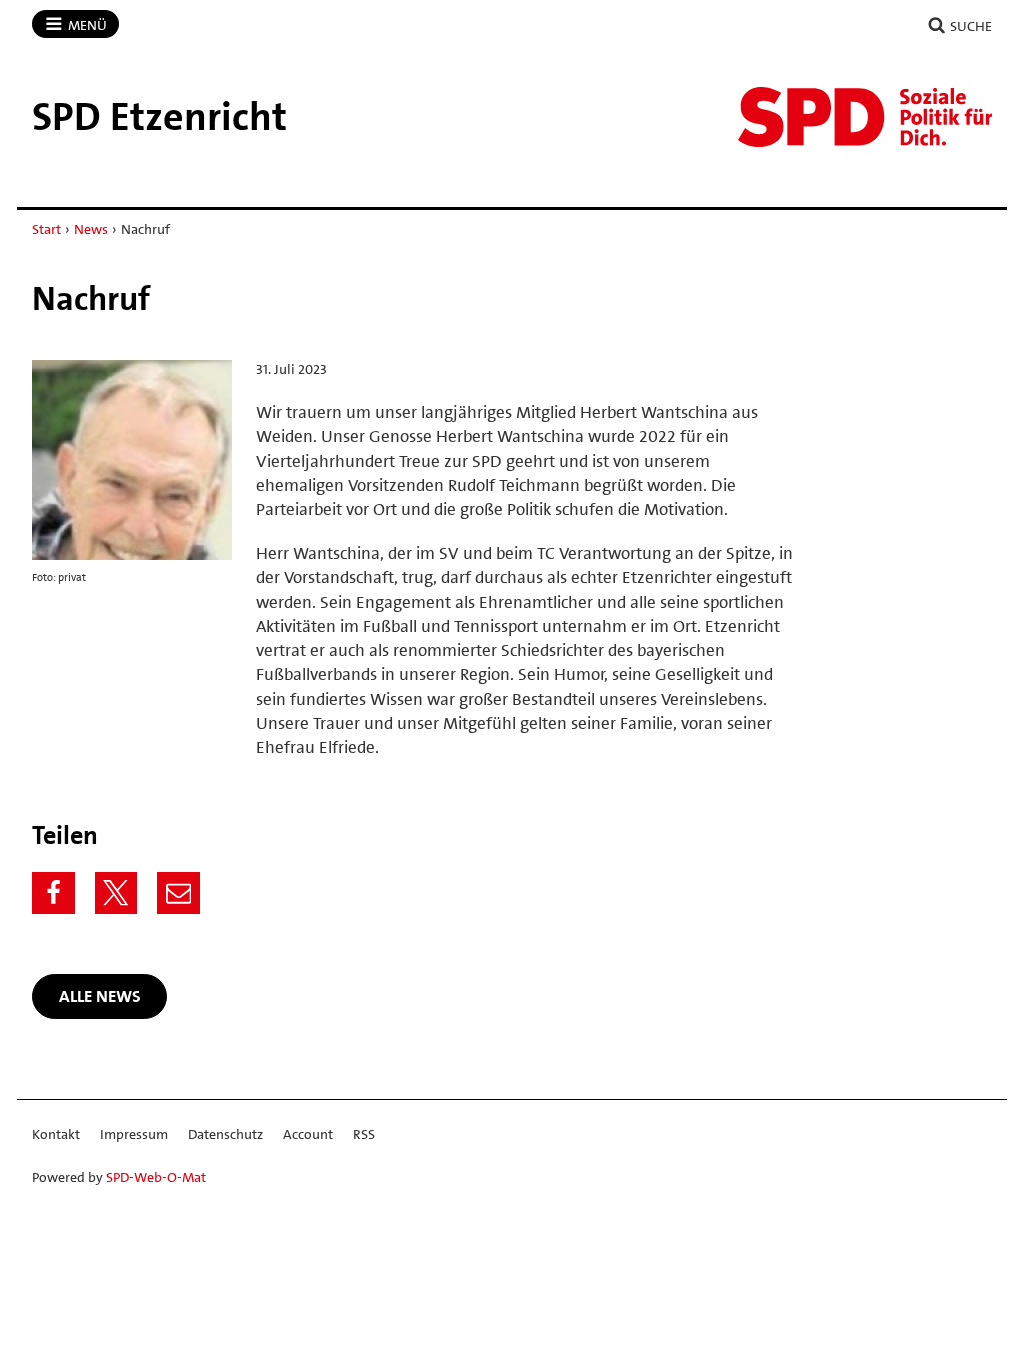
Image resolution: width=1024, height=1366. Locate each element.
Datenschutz (225, 1134)
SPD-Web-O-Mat (156, 1177)
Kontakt (56, 1134)
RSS (364, 1134)
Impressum (134, 1134)
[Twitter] (116, 893)
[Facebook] (53, 893)
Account (308, 1134)
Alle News (100, 996)
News (91, 229)
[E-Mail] (178, 893)
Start (46, 229)
